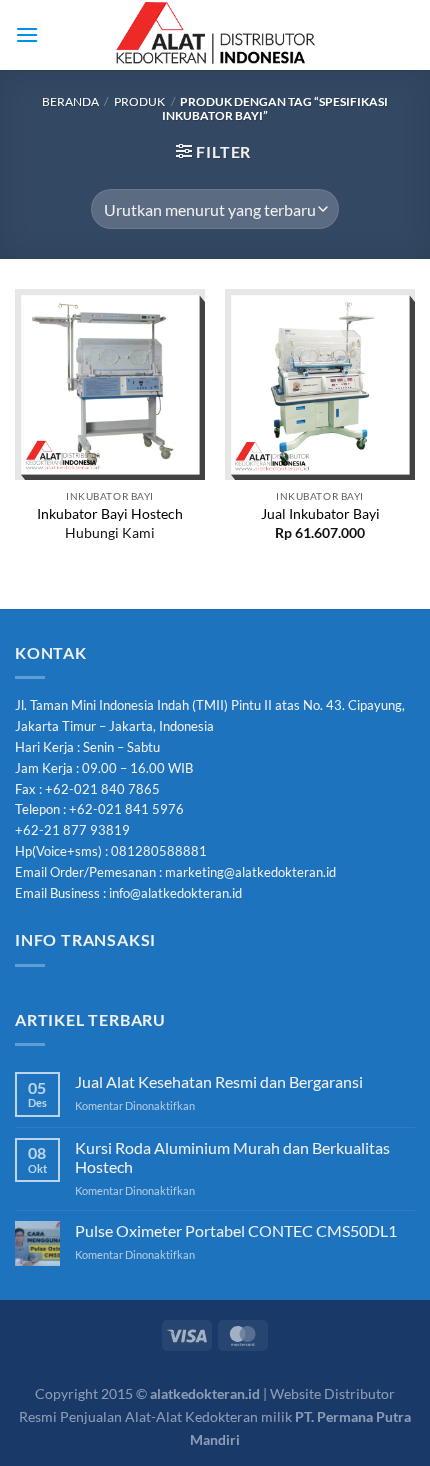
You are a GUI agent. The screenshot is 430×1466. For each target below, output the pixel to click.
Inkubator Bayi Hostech (110, 514)
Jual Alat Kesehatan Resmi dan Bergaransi (219, 1081)
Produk (139, 101)
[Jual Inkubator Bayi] (320, 384)
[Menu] (27, 34)
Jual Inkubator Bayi (320, 514)
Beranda (70, 101)
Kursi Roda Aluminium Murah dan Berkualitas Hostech (232, 1157)
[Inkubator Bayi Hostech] (110, 384)
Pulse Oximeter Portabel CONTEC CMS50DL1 (236, 1230)
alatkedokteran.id (205, 1393)
